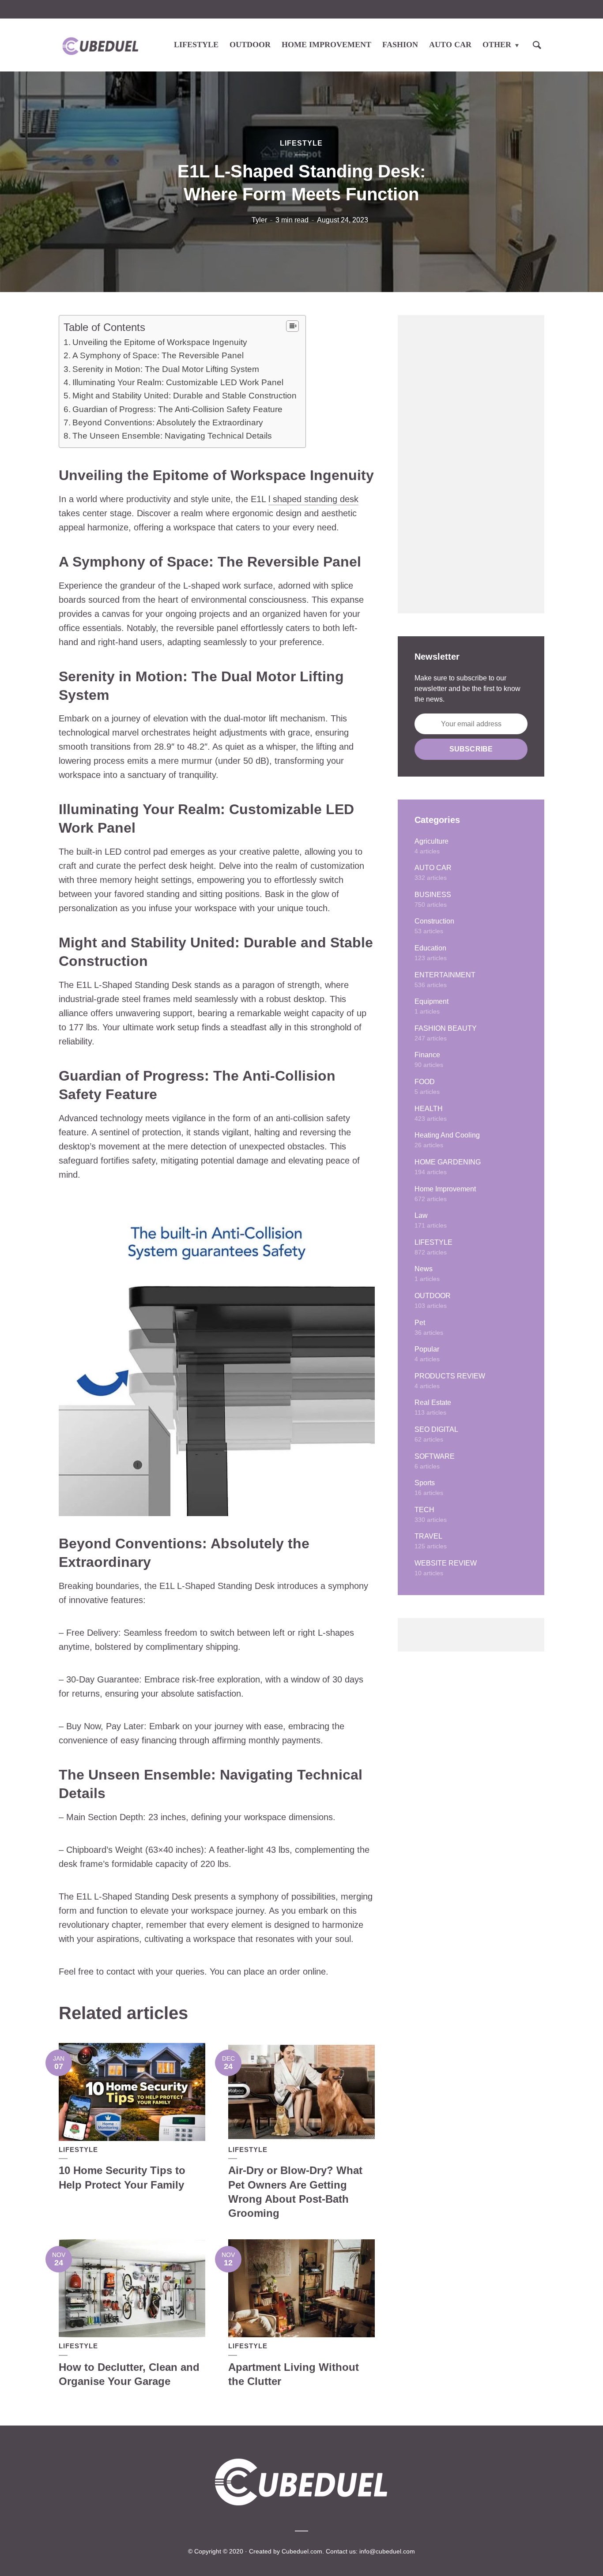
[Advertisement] (471, 464)
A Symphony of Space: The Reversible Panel (158, 355)
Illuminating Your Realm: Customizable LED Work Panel (178, 382)
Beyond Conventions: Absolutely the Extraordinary (168, 422)
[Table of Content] (292, 326)
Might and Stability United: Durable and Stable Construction (185, 396)
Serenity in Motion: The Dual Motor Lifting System (166, 369)
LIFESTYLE (196, 45)
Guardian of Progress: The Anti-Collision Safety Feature (177, 409)
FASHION (400, 45)
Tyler (259, 220)
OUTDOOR (250, 45)
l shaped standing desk (313, 499)
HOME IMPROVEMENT (326, 45)
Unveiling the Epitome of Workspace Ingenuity (160, 342)
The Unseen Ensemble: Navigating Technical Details (172, 436)
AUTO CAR (450, 45)
